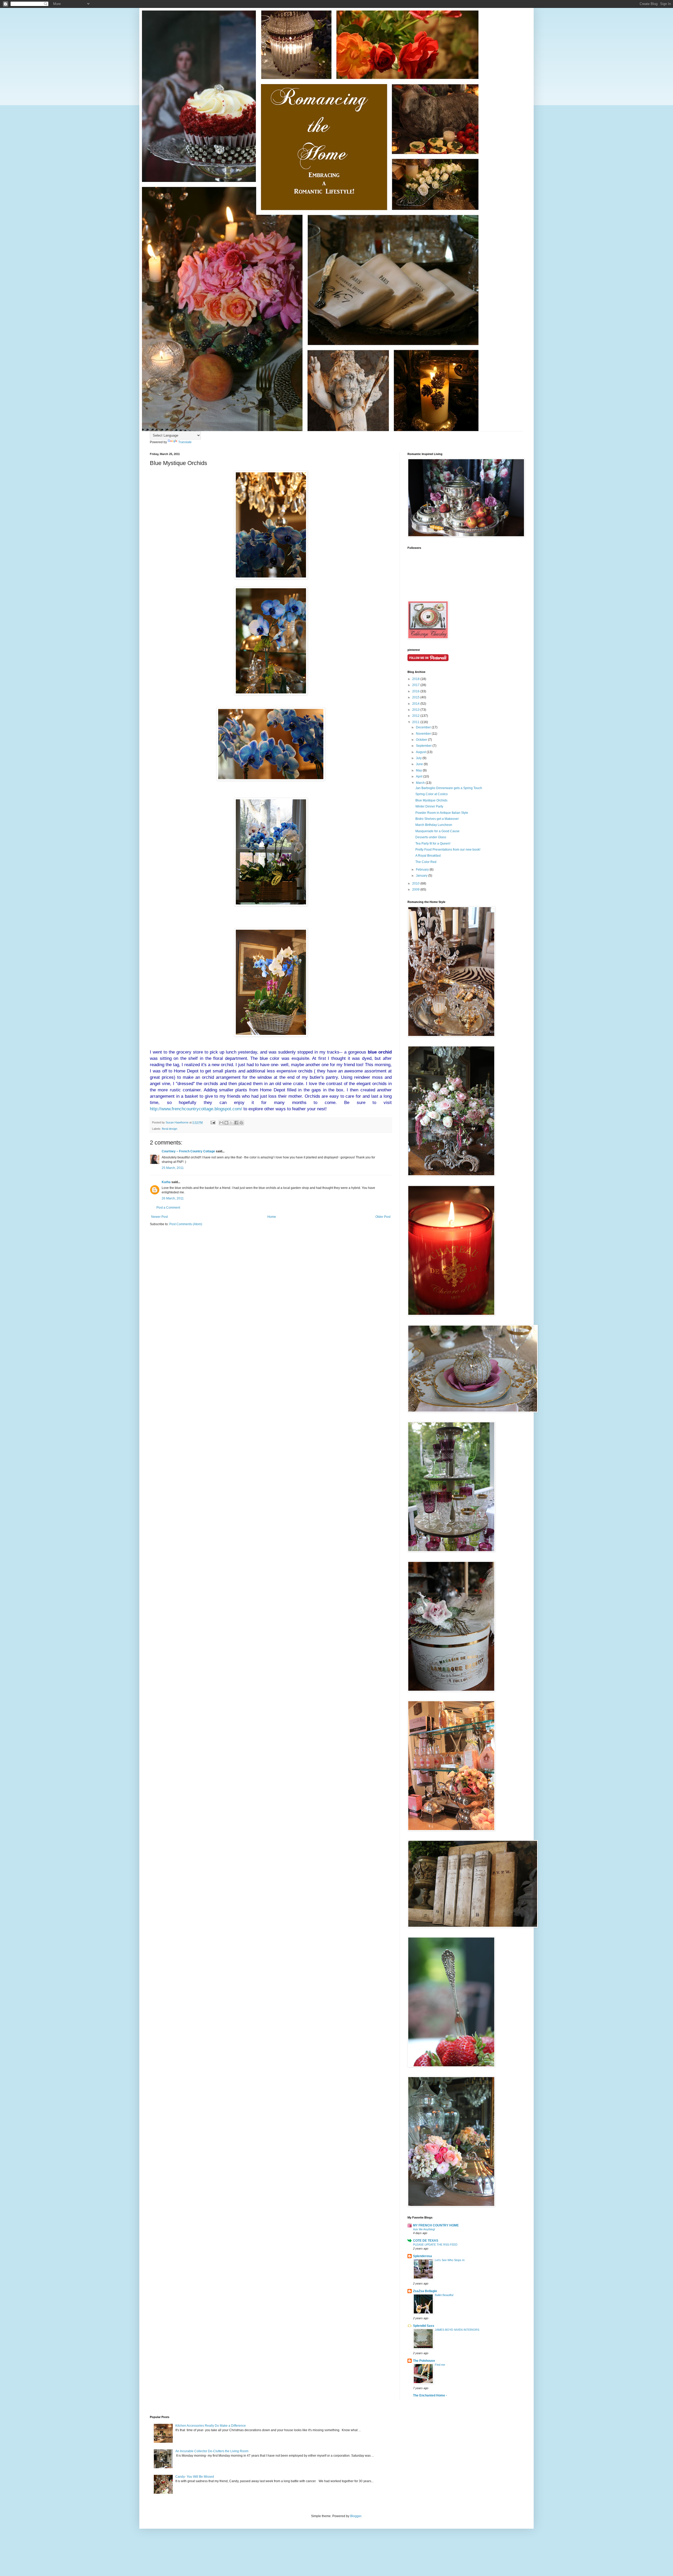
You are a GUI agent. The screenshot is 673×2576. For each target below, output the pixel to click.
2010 (416, 883)
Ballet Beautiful (444, 2295)
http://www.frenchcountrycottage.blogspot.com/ (196, 1109)
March (421, 783)
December (424, 727)
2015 (416, 697)
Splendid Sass (424, 2326)
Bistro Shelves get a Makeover (437, 819)
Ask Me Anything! (424, 2229)
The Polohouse (424, 2361)
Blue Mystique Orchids (431, 800)
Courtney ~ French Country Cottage (188, 1151)
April (420, 776)
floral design (170, 1129)
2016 (416, 691)
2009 (416, 890)
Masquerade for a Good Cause (437, 831)
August (421, 752)
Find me (440, 2365)
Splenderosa (422, 2256)
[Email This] (221, 1123)
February (423, 870)
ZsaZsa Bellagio (425, 2291)
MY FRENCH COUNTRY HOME (436, 2225)
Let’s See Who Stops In (450, 2260)
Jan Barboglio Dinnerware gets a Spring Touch (449, 788)
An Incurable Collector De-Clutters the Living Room (212, 2451)
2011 (416, 722)
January (422, 876)
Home (272, 1217)
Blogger (356, 2516)
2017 (416, 685)
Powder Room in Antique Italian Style (442, 813)
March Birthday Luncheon (434, 825)
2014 (416, 704)
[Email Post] (213, 1122)
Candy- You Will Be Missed (195, 2477)
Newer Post (159, 1217)
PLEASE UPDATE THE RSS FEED (435, 2245)
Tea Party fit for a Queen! (433, 844)
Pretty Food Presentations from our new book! (448, 850)
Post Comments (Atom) (186, 1224)
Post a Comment (168, 1208)
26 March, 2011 (173, 1198)
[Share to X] (231, 1123)
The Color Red (426, 862)
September (424, 746)
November (424, 734)
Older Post (383, 1217)
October (422, 740)
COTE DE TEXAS (426, 2241)
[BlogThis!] (226, 1123)
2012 (416, 716)
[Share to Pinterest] (241, 1123)
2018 (416, 679)
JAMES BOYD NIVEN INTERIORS (457, 2330)
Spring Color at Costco (432, 794)
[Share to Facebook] (236, 1123)
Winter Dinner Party (429, 806)
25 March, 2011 (173, 1168)
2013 (416, 710)
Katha (166, 1182)
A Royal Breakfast (428, 856)
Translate (185, 442)
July (419, 758)
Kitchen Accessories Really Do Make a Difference (211, 2426)
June (420, 764)
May (419, 770)
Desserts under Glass (431, 837)
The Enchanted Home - (430, 2395)
